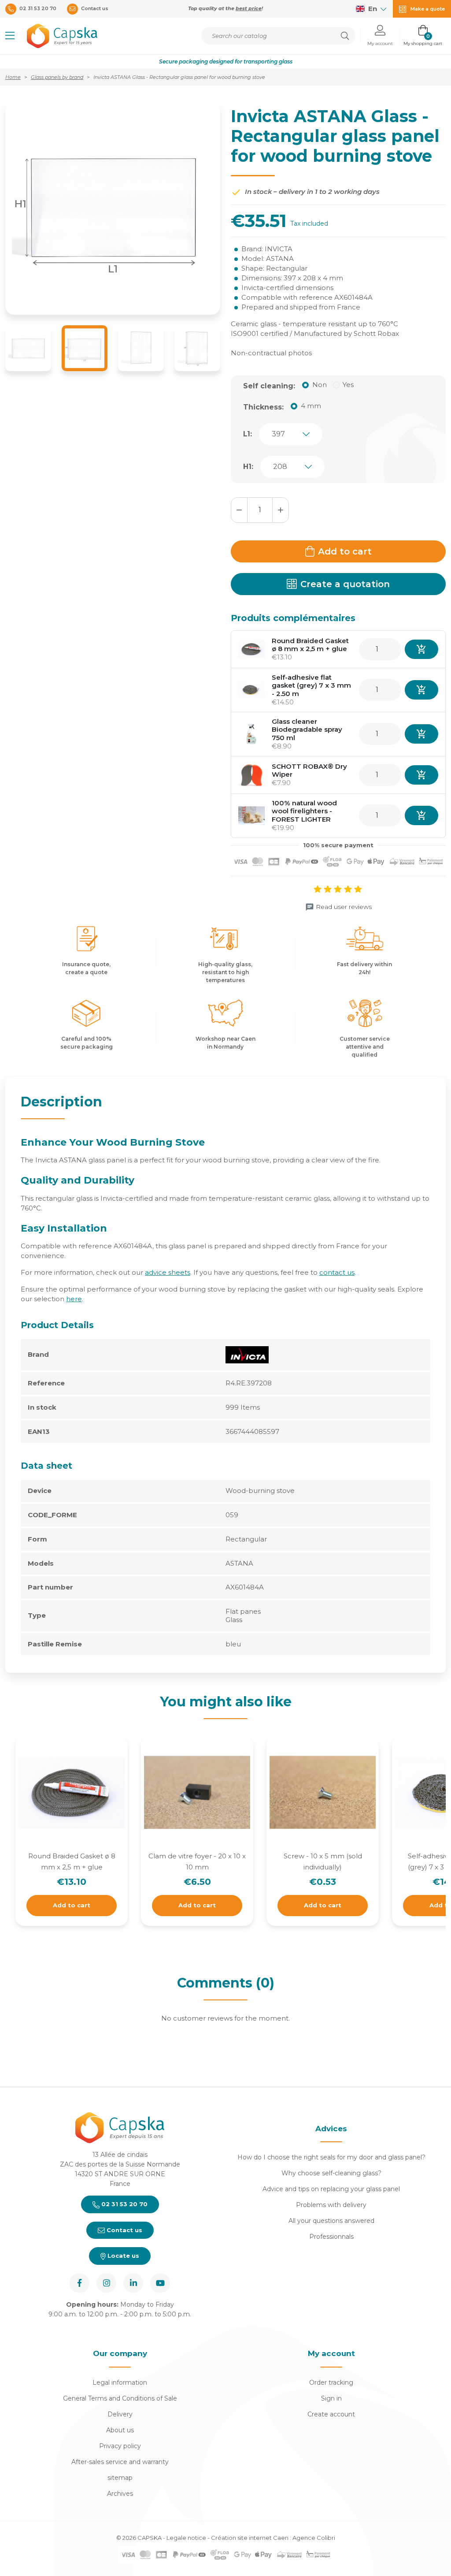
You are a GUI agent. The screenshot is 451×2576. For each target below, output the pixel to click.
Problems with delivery (331, 2205)
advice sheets (168, 1272)
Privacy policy (120, 2446)
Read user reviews (344, 907)
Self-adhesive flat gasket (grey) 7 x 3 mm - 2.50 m (311, 686)
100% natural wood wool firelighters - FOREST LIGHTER (304, 811)
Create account (331, 2414)
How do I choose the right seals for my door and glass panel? (331, 2157)
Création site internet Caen (250, 2538)
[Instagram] (106, 2283)
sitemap (120, 2478)
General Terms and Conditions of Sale (120, 2398)
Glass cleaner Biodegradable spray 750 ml (307, 730)
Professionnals (331, 2237)
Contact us (124, 2230)
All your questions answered (331, 2221)
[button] (10, 36)
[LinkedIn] (133, 2283)
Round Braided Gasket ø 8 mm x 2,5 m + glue (310, 645)
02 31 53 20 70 (124, 2204)
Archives (120, 2494)
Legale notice (186, 2538)
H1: (248, 467)
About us (120, 2430)
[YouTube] (160, 2283)
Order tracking (331, 2382)
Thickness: (263, 407)
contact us (337, 1272)
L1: (248, 434)
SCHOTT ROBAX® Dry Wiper (309, 771)
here (74, 1299)
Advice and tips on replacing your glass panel (331, 2189)
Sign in (331, 2398)
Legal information (120, 2382)
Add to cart (345, 551)
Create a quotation (345, 584)
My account (331, 2353)
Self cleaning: (269, 386)
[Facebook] (79, 2283)
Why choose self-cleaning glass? (331, 2173)
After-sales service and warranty (120, 2462)
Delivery (120, 2414)
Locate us (122, 2256)
